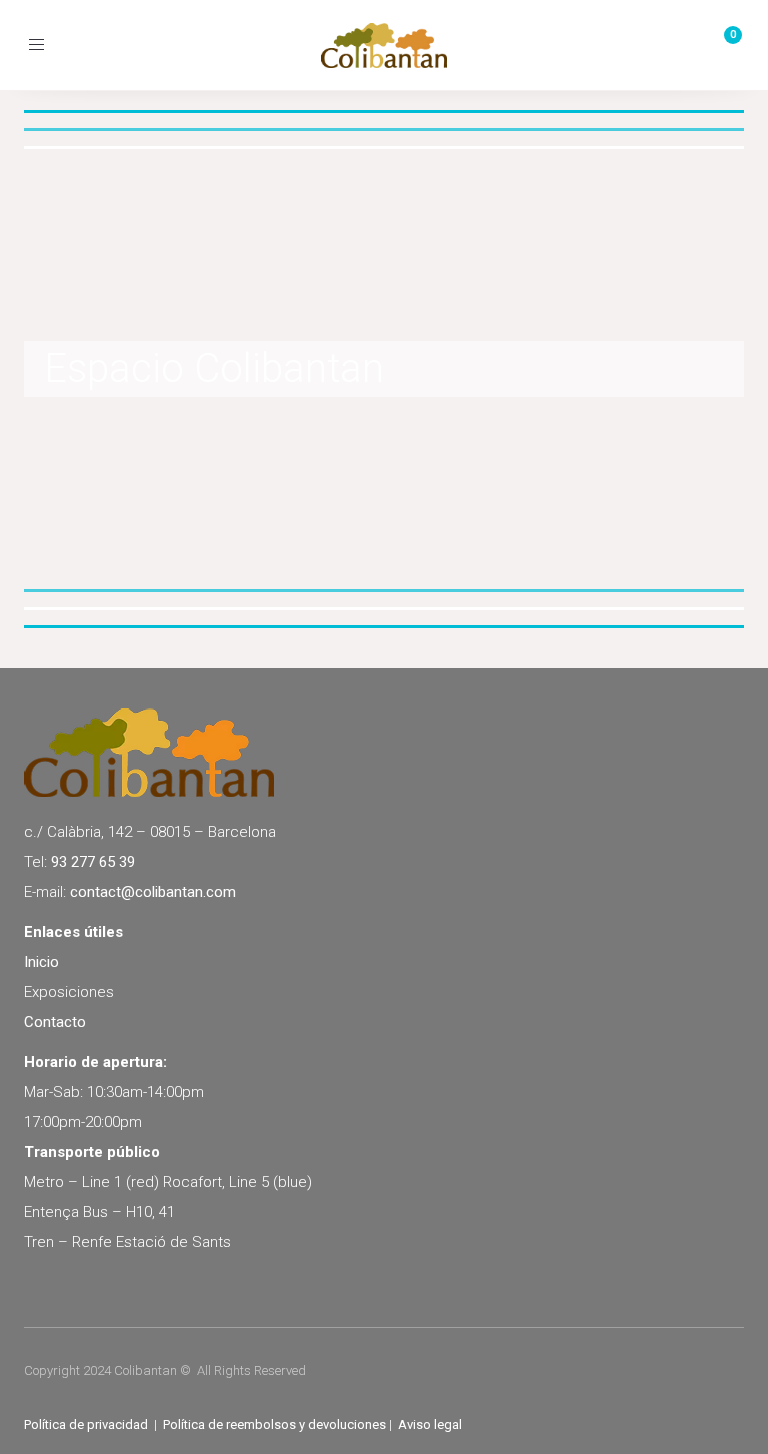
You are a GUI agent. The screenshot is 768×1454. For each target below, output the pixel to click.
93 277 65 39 (93, 862)
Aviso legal (430, 1424)
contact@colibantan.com (153, 892)
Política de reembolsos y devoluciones (274, 1424)
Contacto (55, 1022)
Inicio (41, 962)
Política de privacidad (86, 1424)
